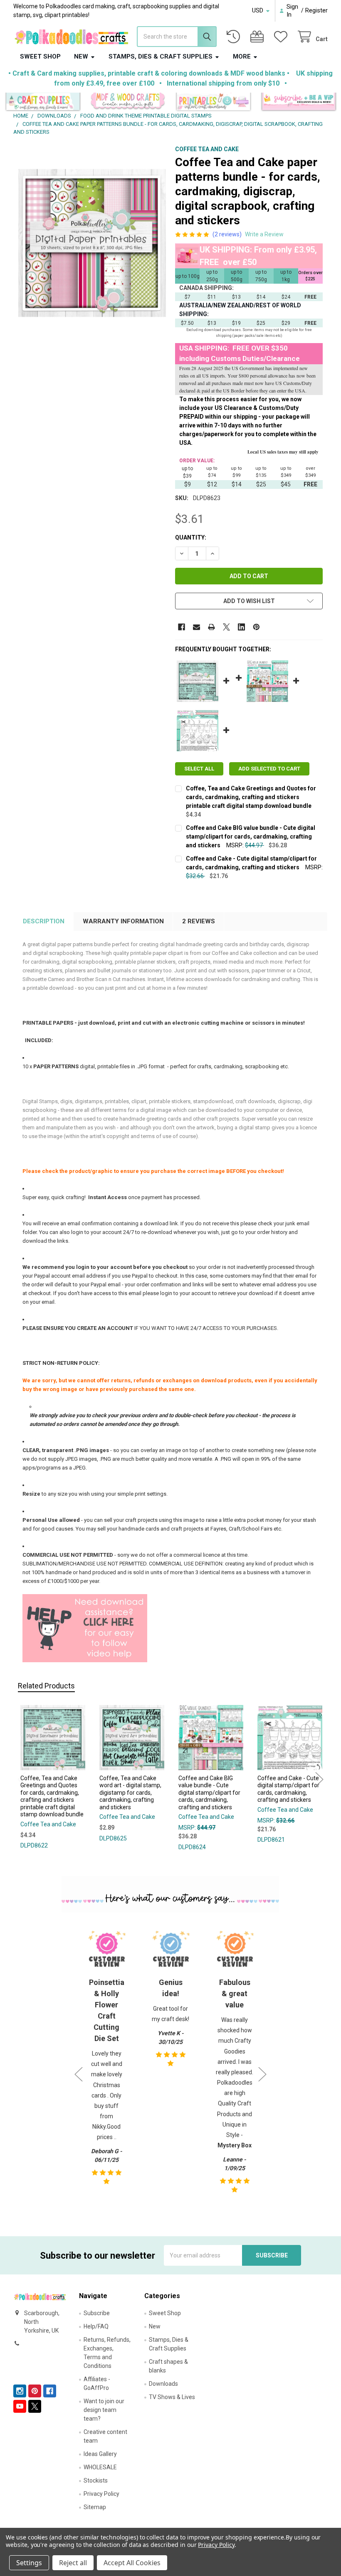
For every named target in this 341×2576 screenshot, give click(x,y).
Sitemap (95, 2507)
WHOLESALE (100, 2467)
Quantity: (191, 537)
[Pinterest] (256, 627)
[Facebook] (182, 627)
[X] (226, 627)
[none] (92, 243)
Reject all (73, 2563)
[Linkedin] (241, 627)
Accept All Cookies (132, 2563)
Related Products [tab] (46, 1686)
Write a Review (264, 234)
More (242, 56)
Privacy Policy (101, 2494)
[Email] (196, 627)
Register (316, 10)
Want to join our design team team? (104, 2410)
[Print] (211, 627)
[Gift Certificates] (259, 37)
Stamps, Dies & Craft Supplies (161, 56)
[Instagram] (20, 2391)
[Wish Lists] (282, 37)
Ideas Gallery (100, 2454)
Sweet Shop (40, 56)
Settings (29, 2563)
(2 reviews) (227, 234)
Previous (22, 1780)
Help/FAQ (96, 2326)
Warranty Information (123, 921)
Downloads (163, 2384)
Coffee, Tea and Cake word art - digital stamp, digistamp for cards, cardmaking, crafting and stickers (130, 1793)
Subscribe (97, 2313)
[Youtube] (20, 2406)
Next (319, 1780)
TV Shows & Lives (172, 2397)
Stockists (96, 2480)
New (81, 56)
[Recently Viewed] (235, 37)
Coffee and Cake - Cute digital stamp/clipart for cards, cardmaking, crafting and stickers (288, 1789)
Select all (199, 769)
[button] (43, 102)
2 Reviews (199, 921)
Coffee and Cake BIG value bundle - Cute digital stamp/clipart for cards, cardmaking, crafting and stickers (251, 837)
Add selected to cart (269, 769)
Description (44, 921)
